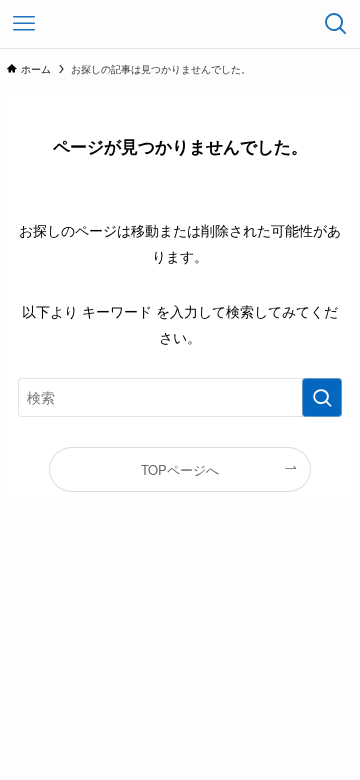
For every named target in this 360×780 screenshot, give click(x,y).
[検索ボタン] (336, 24)
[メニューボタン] (24, 24)
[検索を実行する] (322, 397)
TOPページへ (180, 469)
